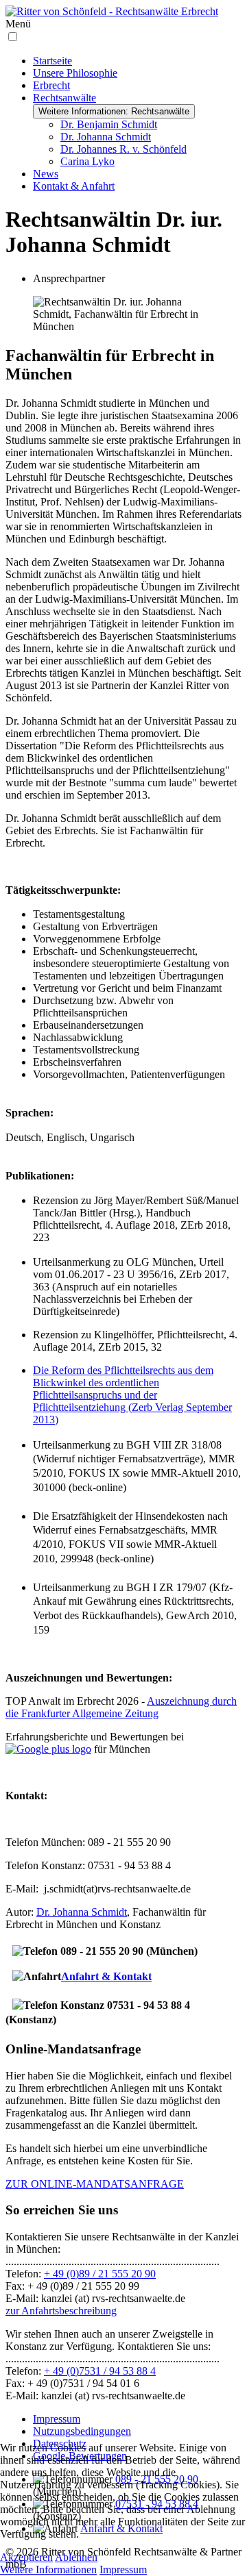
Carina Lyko (87, 161)
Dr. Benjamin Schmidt (109, 124)
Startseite (52, 61)
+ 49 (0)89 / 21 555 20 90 (100, 2274)
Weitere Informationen (48, 2569)
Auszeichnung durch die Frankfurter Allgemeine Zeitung (121, 1707)
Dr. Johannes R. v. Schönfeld (123, 149)
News (46, 174)
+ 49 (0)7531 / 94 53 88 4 (100, 2371)
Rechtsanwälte (64, 98)
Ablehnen (76, 2557)
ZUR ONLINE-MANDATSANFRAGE (95, 2184)
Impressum (57, 2419)
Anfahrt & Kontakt (106, 1976)
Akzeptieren (26, 2557)
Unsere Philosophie (75, 73)
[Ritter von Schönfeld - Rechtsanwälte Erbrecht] (112, 11)
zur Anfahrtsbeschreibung (61, 2311)
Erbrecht (51, 85)
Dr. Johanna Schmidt (106, 137)
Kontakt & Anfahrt (74, 186)
